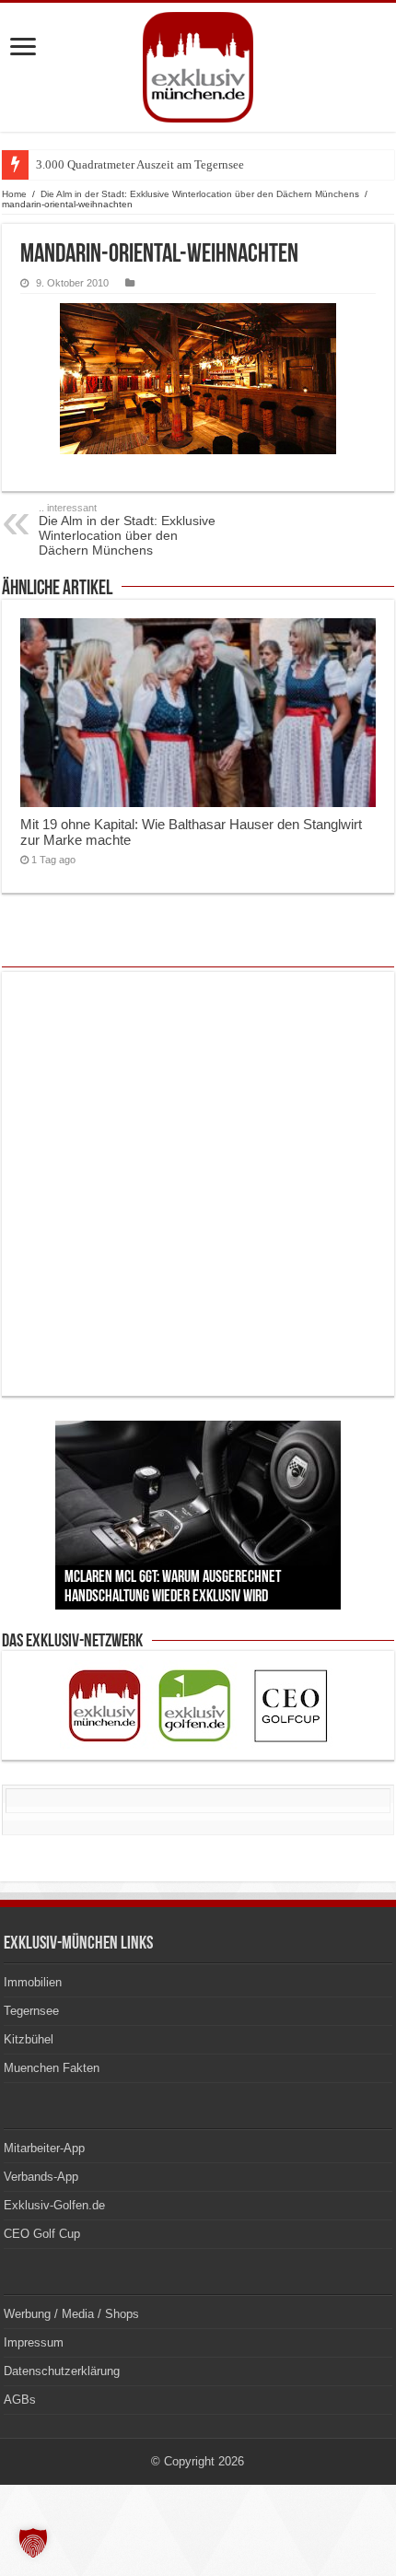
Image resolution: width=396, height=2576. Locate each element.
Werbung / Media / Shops (71, 2314)
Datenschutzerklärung (62, 2371)
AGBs (20, 2400)
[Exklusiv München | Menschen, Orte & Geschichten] (198, 67)
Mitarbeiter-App (44, 2148)
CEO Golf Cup (42, 2234)
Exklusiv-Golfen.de (54, 2205)
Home (14, 194)
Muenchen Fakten (52, 2068)
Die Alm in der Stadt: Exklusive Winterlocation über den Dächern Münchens (200, 194)
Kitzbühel (29, 2039)
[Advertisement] (198, 1184)
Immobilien (33, 1982)
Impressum (34, 2342)
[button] (33, 2543)
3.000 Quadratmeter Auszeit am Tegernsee (140, 164)
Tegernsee (31, 2011)
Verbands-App (41, 2177)
